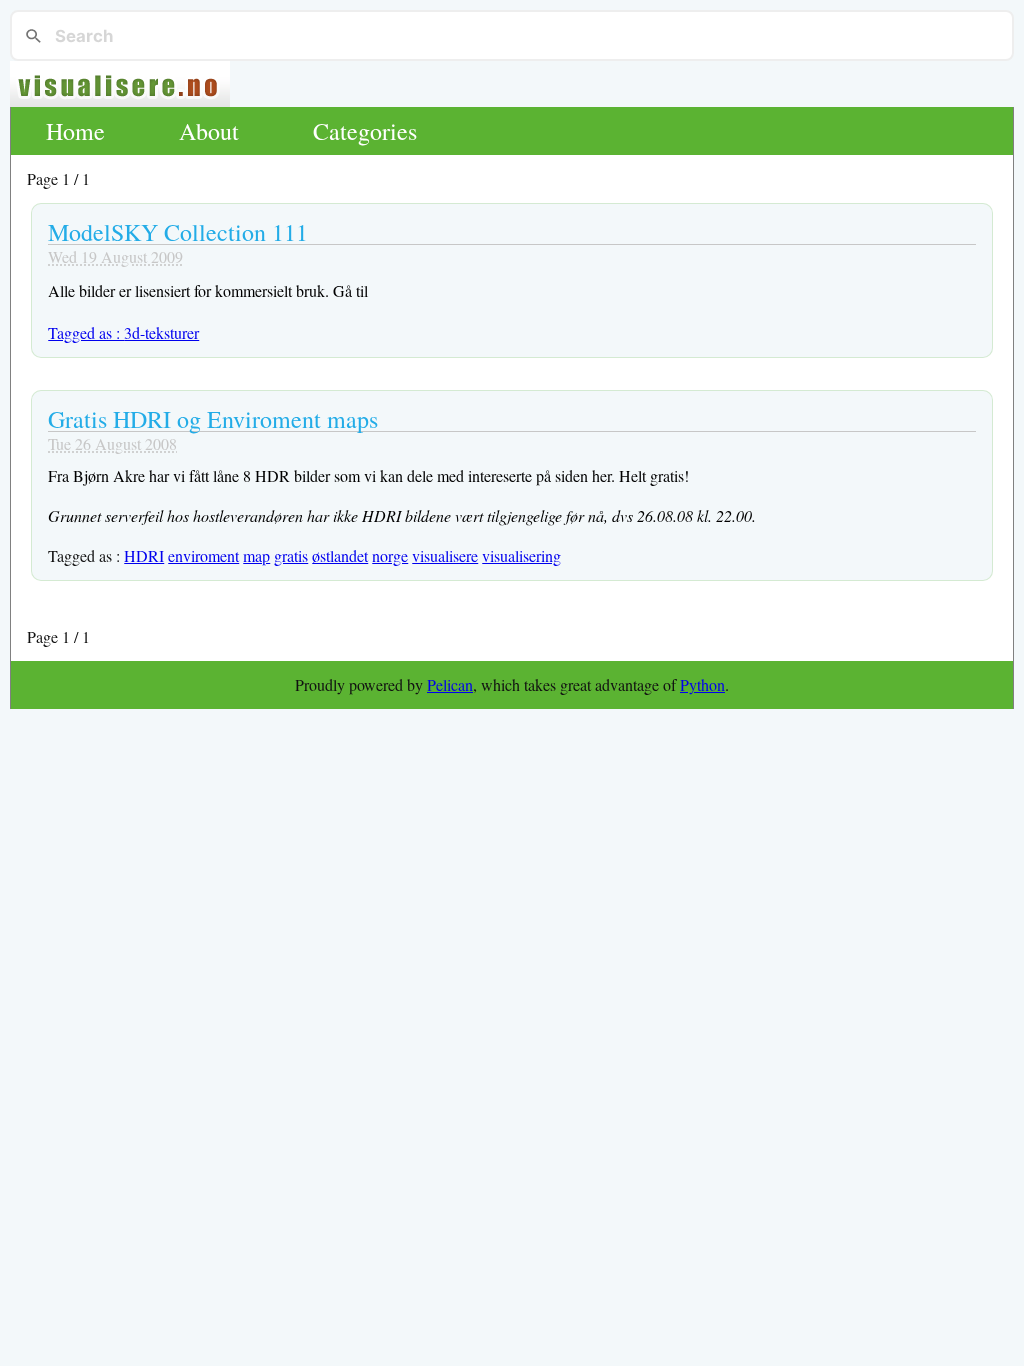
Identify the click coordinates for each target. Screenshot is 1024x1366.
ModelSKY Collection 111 (178, 232)
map (256, 555)
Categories (365, 131)
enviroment (203, 555)
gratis (291, 555)
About (209, 131)
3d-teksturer (161, 332)
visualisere (445, 555)
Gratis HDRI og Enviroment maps (213, 419)
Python (702, 684)
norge (390, 555)
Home (75, 131)
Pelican (450, 684)
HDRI (144, 555)
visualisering (521, 555)
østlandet (340, 555)
